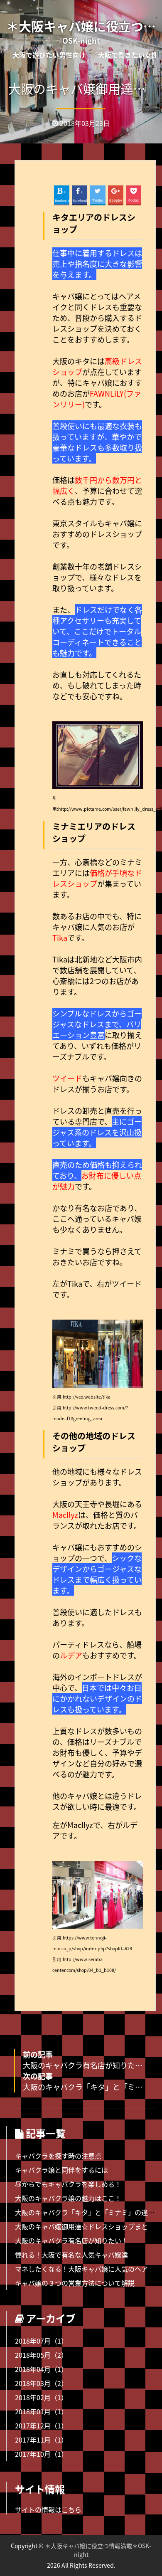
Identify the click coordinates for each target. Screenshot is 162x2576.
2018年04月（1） (41, 2369)
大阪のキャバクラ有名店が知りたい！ (71, 2240)
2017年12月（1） (41, 2425)
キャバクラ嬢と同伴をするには (61, 2170)
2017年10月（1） (41, 2454)
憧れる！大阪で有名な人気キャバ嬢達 (71, 2255)
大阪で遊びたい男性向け (49, 55)
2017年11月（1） (41, 2440)
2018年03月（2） (41, 2383)
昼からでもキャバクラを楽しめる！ (68, 2184)
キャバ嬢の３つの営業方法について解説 (75, 2283)
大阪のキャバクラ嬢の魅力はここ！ (68, 2198)
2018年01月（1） (41, 2411)
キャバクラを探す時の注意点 (58, 2156)
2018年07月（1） (41, 2341)
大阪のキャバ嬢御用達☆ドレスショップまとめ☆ (88, 2226)
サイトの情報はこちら (48, 2509)
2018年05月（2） (41, 2355)
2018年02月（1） (41, 2397)
